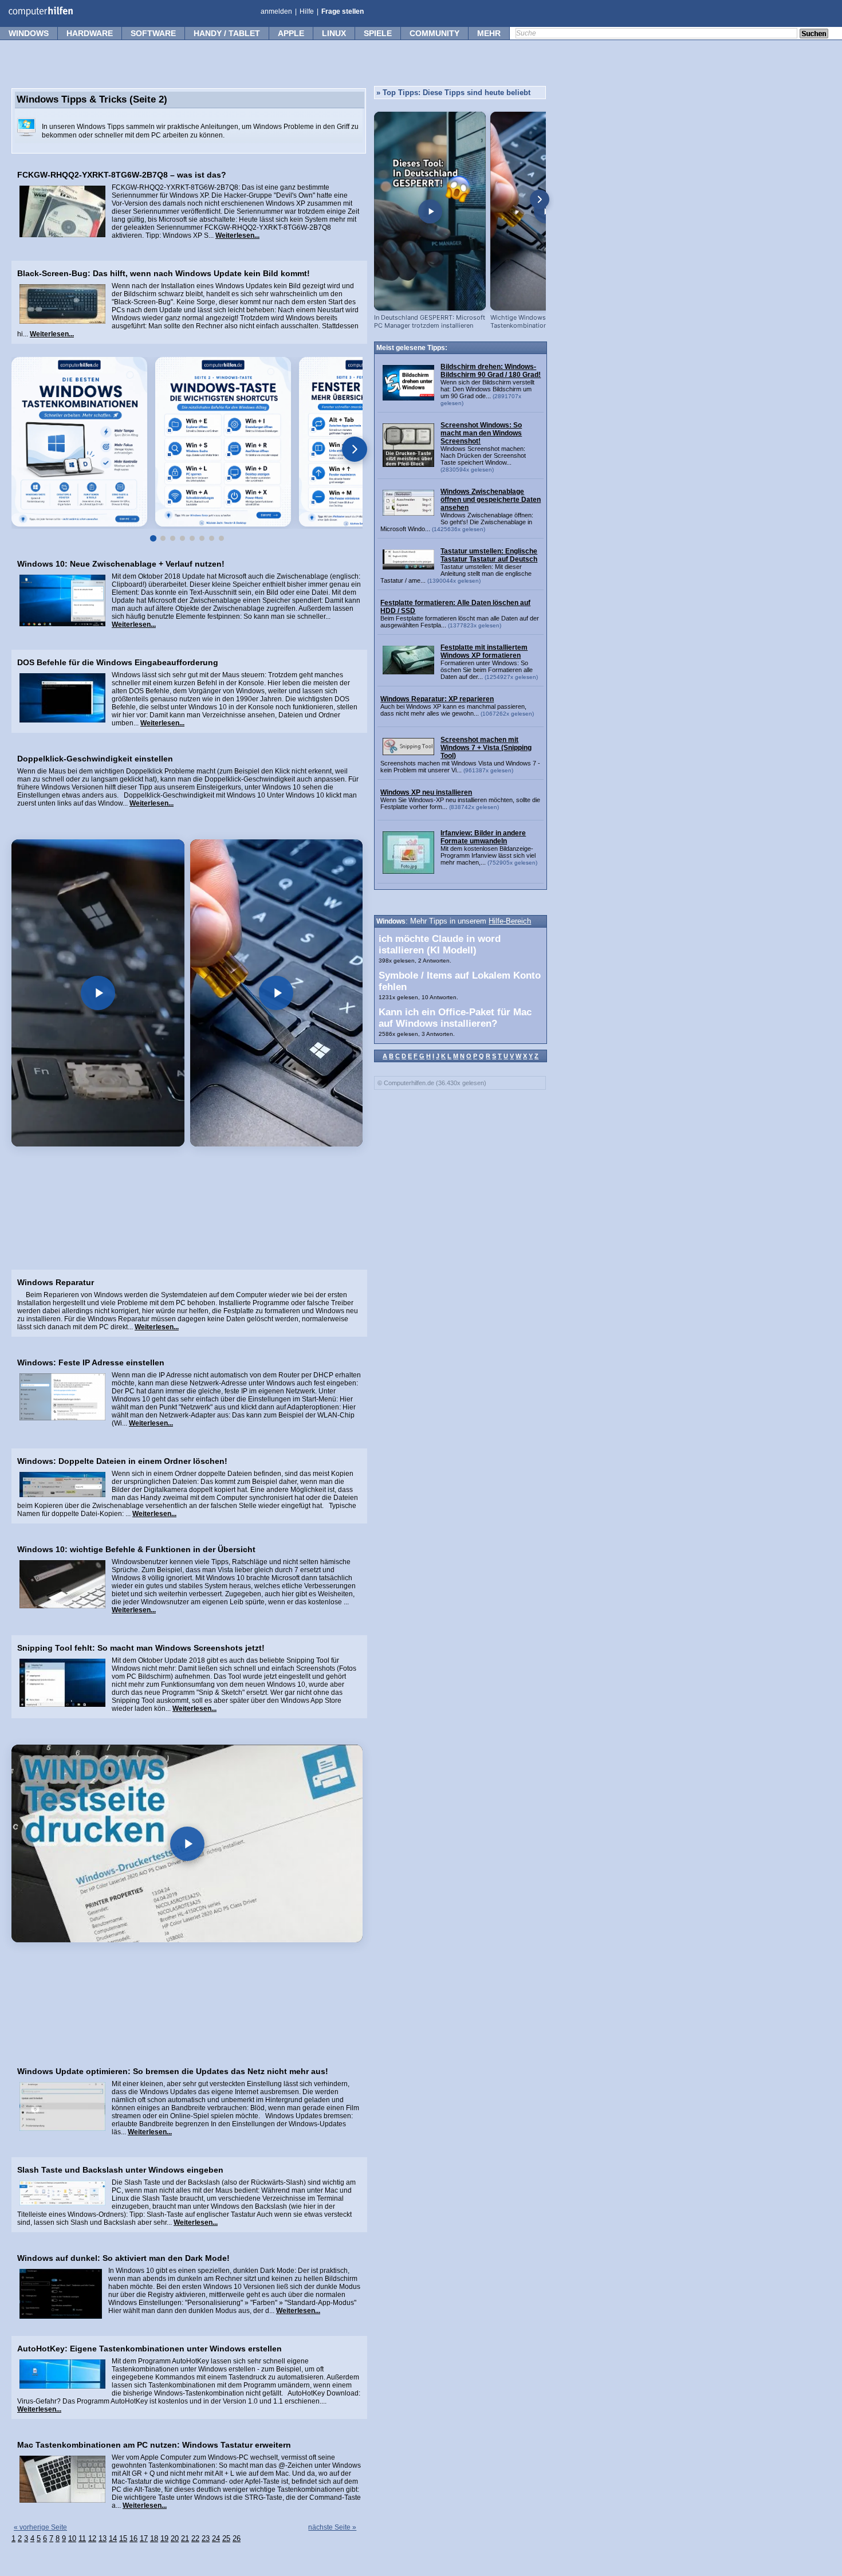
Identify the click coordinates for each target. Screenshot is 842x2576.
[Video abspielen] (187, 1843)
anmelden (276, 11)
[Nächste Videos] (540, 199)
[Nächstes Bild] (355, 449)
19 (164, 2539)
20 (175, 2539)
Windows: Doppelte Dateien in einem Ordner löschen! (122, 1461)
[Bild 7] (212, 538)
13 (103, 2539)
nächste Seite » (332, 2527)
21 (185, 2539)
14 (113, 2539)
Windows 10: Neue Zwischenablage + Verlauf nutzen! (121, 564)
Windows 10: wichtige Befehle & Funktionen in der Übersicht (136, 1549)
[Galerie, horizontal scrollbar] (187, 443)
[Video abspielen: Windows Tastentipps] (277, 993)
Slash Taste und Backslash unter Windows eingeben (120, 2170)
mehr (489, 33)
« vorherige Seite (40, 2527)
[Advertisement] (187, 1214)
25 (226, 2539)
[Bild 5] (192, 538)
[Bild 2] (163, 538)
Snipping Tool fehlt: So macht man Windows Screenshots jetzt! (141, 1648)
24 (216, 2539)
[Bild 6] (202, 538)
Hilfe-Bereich (510, 921)
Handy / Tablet (227, 33)
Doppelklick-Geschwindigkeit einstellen (95, 759)
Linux (334, 33)
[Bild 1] (153, 538)
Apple (291, 33)
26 (237, 2539)
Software (153, 33)
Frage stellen (343, 11)
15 (123, 2539)
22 (195, 2539)
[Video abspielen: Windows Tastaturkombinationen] (98, 993)
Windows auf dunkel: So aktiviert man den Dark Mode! (123, 2258)
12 (92, 2539)
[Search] (814, 34)
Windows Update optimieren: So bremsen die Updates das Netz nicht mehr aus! (173, 2071)
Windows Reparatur (56, 1282)
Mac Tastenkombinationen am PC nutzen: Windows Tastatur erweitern (154, 2445)
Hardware (90, 33)
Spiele (378, 33)
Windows (29, 33)
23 (206, 2539)
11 (82, 2539)
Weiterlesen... (237, 235)
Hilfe (307, 11)
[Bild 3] (173, 538)
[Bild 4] (182, 538)
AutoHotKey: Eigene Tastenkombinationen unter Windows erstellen (149, 2349)
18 (154, 2539)
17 (144, 2539)
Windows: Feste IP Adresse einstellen (91, 1362)
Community (434, 33)
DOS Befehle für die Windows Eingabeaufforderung (118, 662)
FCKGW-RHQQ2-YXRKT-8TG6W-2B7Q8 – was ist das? (122, 175)
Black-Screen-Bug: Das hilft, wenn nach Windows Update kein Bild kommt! (164, 273)
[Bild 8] (221, 538)
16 (133, 2539)
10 (72, 2539)
